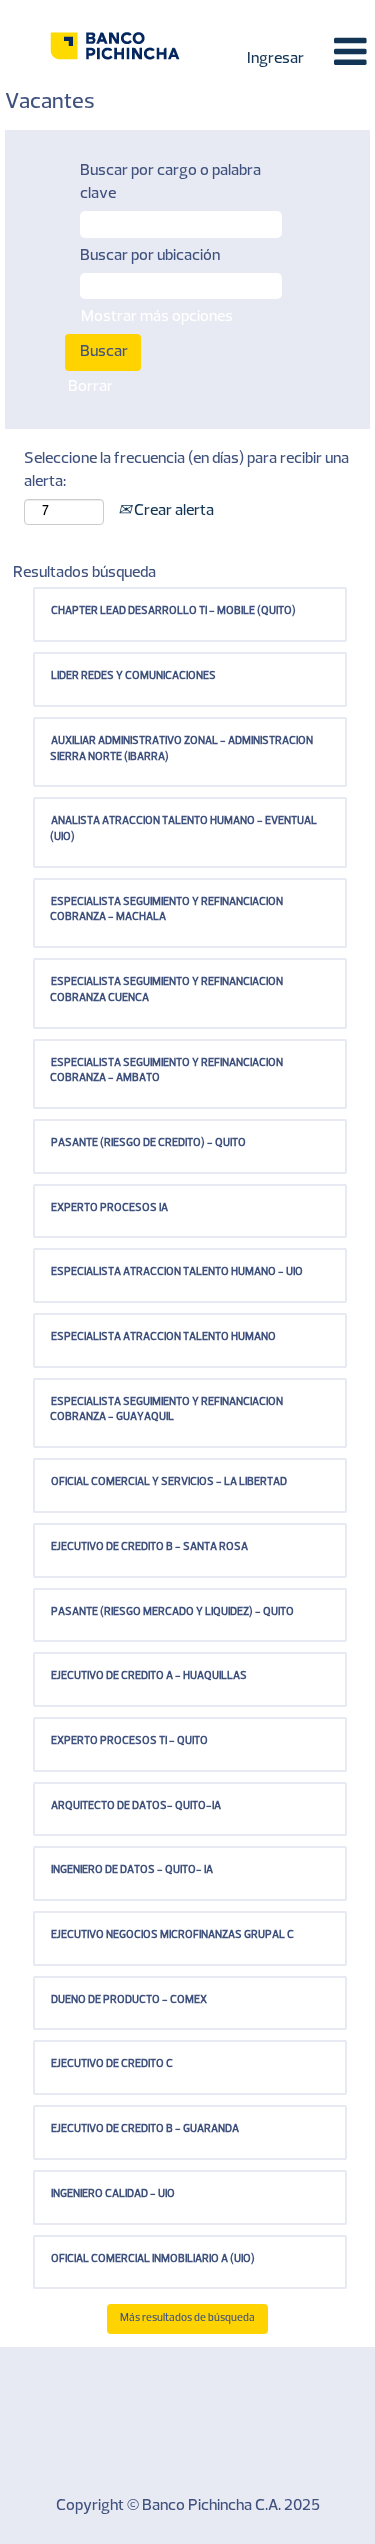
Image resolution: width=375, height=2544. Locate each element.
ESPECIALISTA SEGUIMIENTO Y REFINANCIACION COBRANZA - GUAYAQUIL (166, 1410)
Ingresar (275, 59)
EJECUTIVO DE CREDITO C (112, 2064)
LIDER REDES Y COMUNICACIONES (133, 676)
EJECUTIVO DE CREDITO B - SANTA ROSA (149, 1547)
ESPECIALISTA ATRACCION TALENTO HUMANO (163, 1337)
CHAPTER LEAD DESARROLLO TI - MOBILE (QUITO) (173, 611)
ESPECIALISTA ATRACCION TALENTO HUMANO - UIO (177, 1272)
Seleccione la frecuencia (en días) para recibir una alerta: (186, 470)
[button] (345, 53)
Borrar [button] (90, 387)
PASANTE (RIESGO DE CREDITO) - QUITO (148, 1143)
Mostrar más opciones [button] (157, 317)
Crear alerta (172, 511)
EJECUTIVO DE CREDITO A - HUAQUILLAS (149, 1676)
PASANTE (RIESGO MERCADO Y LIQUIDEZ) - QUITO (172, 1612)
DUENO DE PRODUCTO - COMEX (129, 2000)
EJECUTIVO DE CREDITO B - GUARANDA (145, 2129)
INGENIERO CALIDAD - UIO (113, 2194)
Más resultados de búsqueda (187, 2318)
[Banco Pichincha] (115, 45)
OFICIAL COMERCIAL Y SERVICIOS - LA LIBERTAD (169, 1482)
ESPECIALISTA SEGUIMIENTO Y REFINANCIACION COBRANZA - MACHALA (166, 910)
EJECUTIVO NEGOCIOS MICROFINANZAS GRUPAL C (172, 1935)
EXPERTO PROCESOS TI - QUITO (129, 1741)
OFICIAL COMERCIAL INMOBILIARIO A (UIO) (153, 2259)
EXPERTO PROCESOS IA (109, 1208)
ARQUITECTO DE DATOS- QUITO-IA (136, 1806)
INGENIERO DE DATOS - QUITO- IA (132, 1870)
